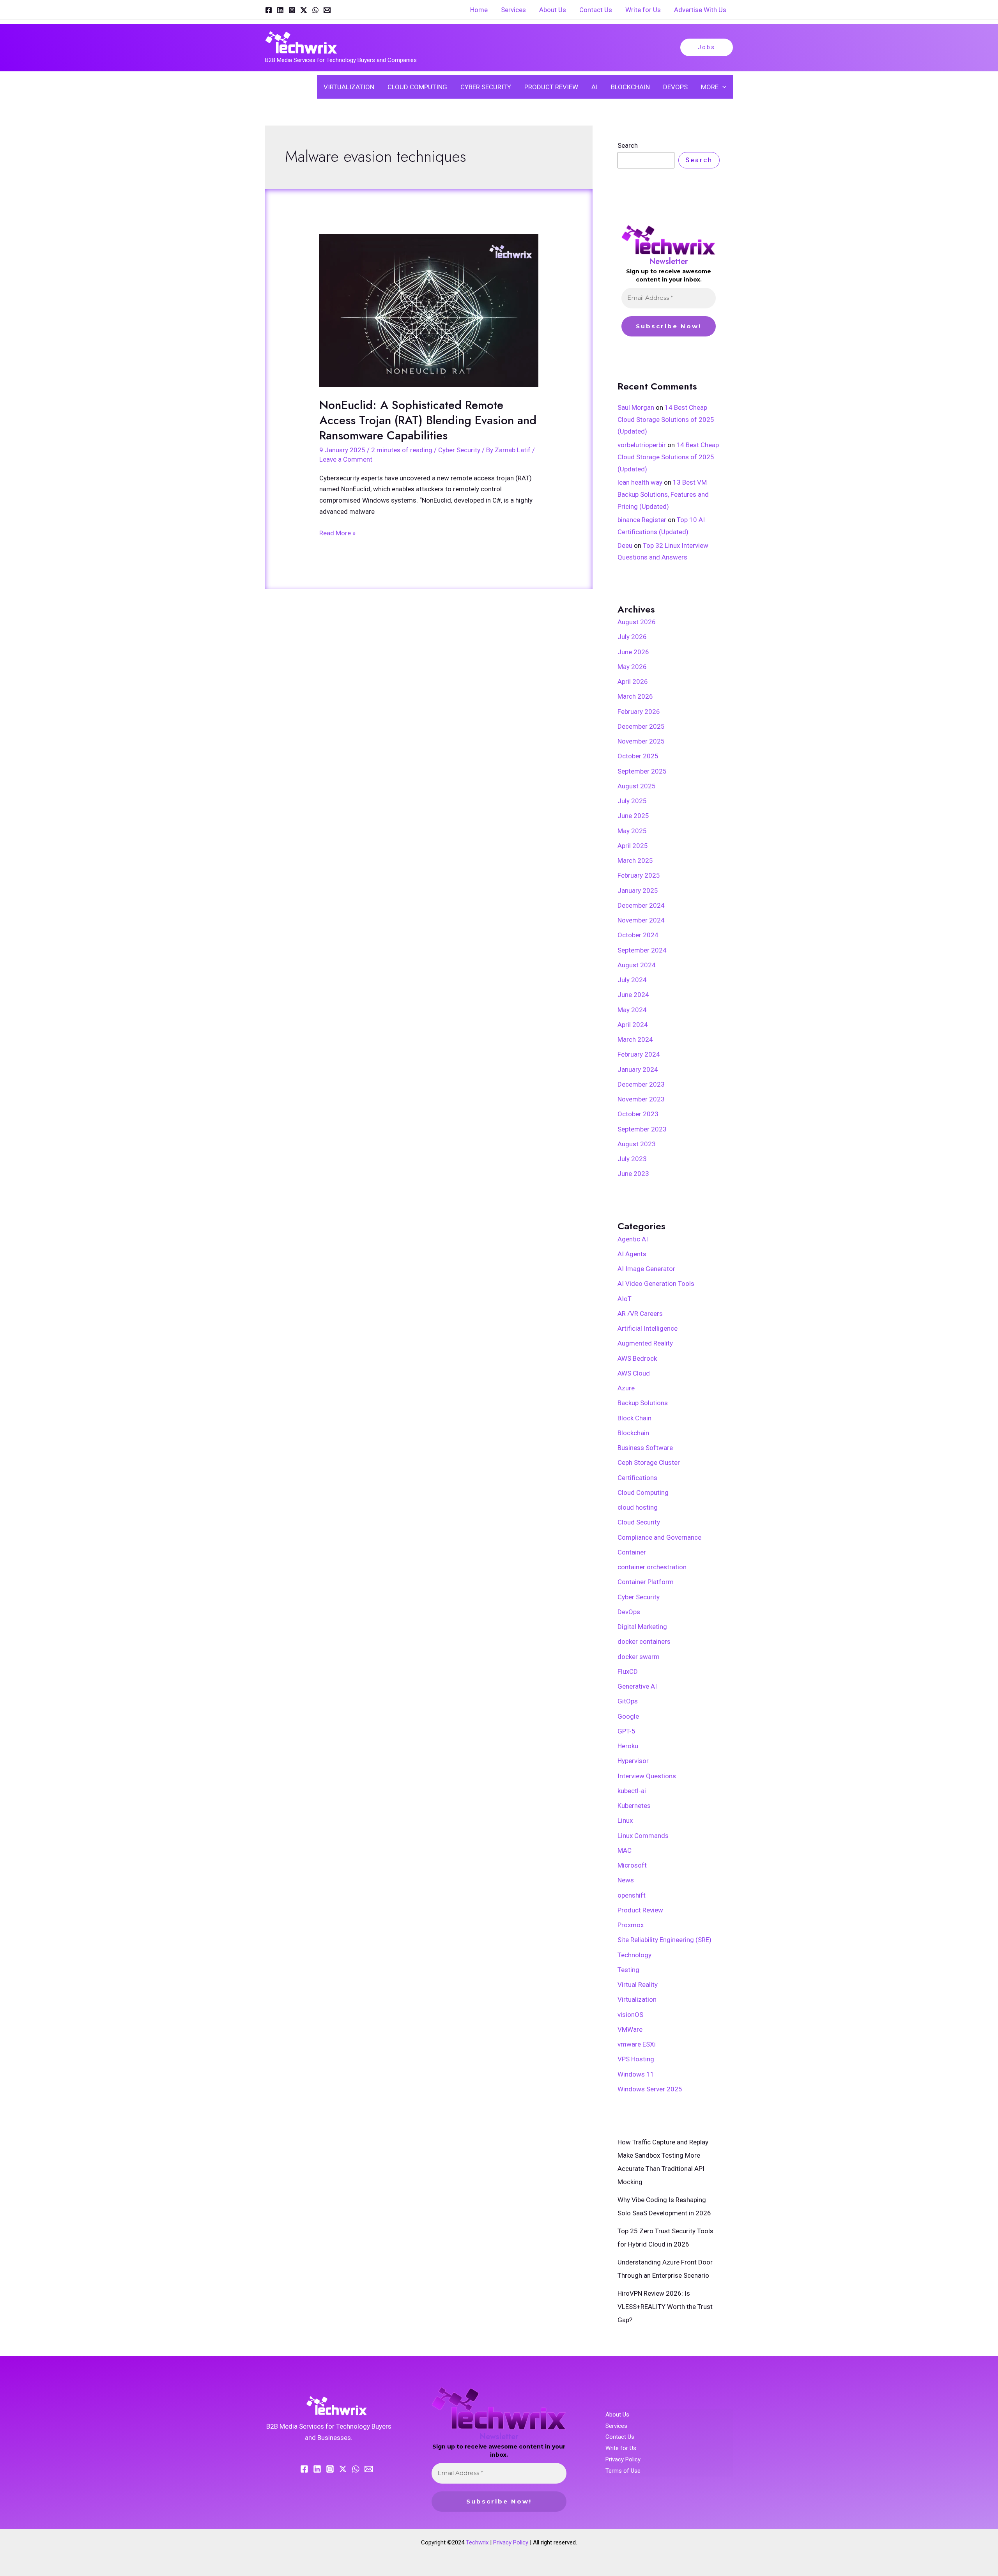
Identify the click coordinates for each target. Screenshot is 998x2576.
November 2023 (641, 1099)
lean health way (640, 482)
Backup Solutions (643, 1403)
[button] (707, 47)
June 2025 (633, 816)
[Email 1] (327, 10)
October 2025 (638, 756)
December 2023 (641, 1084)
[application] (722, 87)
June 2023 (633, 1174)
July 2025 (632, 801)
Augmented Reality (645, 1343)
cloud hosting (638, 1507)
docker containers (644, 1641)
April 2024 (633, 1025)
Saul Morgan (636, 407)
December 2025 (641, 726)
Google (628, 1716)
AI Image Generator (646, 1269)
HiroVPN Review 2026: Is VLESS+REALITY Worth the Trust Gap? (665, 2307)
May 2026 (632, 667)
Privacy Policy (623, 2459)
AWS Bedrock (637, 1358)
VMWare (630, 2029)
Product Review (640, 1910)
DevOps (629, 1612)
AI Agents (632, 1254)
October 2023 (638, 1114)
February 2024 (639, 1054)
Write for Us (621, 2448)
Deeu (625, 545)
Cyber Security (459, 450)
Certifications (637, 1478)
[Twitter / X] (304, 10)
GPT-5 (626, 1731)
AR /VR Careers (640, 1314)
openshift (632, 1895)
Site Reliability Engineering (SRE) (664, 1940)
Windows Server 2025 (650, 2089)
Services (616, 2426)
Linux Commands (643, 1836)
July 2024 (632, 980)
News (626, 1880)
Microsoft (632, 1865)
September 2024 (642, 950)
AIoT (625, 1299)
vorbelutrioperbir (642, 445)
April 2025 (633, 846)
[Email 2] (369, 2469)
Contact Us (620, 2437)
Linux (625, 1820)
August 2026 (637, 622)
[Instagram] (292, 10)
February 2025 (639, 875)
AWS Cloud (634, 1373)
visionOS (630, 2015)
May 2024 (632, 1010)
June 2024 (633, 995)
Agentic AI (633, 1239)
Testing (628, 1970)
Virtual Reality (638, 1985)
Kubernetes (634, 1806)
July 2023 (632, 1159)
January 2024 (638, 1069)
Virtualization (637, 1999)
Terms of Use (623, 2471)
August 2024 (637, 965)
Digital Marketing (642, 1627)
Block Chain (634, 1418)
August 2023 (637, 1144)
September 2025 (642, 771)
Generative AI (637, 1686)
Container (632, 1552)
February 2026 (639, 712)
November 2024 (641, 920)
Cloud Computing (643, 1492)
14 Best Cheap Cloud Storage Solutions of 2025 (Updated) (666, 419)
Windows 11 (636, 2074)
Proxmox (631, 1925)
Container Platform (646, 1582)
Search (628, 145)
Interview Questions (647, 1776)
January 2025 (638, 891)
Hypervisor (633, 1761)
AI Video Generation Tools (656, 1284)
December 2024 (641, 905)
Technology (634, 1955)
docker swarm (639, 1657)
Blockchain (633, 1433)
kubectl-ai (632, 1791)
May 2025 (632, 831)
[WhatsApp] (315, 10)
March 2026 (635, 696)
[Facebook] (269, 10)
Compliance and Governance (659, 1537)
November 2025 (641, 741)
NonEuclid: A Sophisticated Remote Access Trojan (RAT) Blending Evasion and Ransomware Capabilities (428, 420)
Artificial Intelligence (648, 1328)
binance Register (642, 520)
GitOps (628, 1701)
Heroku (628, 1746)
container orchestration (652, 1567)
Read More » (337, 532)
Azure (626, 1388)
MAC (625, 1850)
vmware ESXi (637, 2044)
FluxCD (628, 1671)
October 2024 (638, 935)
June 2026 (633, 652)
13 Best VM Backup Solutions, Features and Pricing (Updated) (663, 494)
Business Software (645, 1448)
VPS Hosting (636, 2059)
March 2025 (635, 860)
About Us (617, 2415)
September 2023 (642, 1129)
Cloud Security (639, 1522)
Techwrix (477, 2542)
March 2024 (635, 1039)
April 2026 (633, 682)
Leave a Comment (346, 459)
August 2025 (637, 786)
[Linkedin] (280, 10)
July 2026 (632, 637)
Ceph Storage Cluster (649, 1462)
